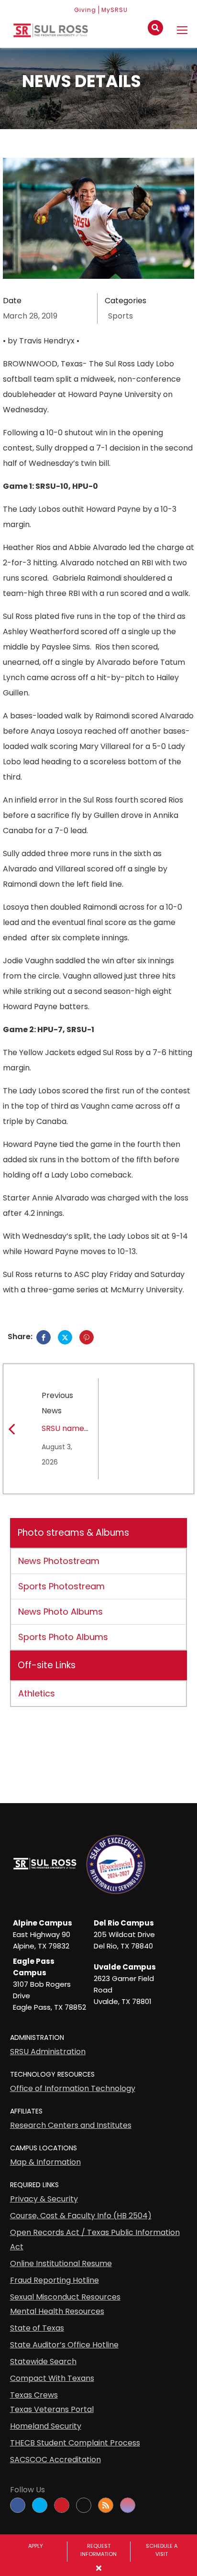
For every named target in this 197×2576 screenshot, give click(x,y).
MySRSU (115, 10)
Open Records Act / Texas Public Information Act (95, 2240)
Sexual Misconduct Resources (65, 2297)
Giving (85, 10)
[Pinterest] (87, 1337)
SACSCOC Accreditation (55, 2460)
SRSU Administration (48, 2052)
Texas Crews (34, 2395)
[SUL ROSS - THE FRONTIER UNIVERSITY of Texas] (51, 34)
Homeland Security (46, 2426)
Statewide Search (43, 2361)
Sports (120, 316)
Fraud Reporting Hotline (55, 2280)
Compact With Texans (52, 2378)
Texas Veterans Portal (52, 2409)
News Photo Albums (60, 1612)
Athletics (37, 1693)
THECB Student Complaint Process (75, 2443)
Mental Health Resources (57, 2311)
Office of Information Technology (73, 2088)
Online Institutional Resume (61, 2263)
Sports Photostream (61, 1586)
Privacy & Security (44, 2199)
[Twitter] (65, 1337)
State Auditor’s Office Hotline (64, 2345)
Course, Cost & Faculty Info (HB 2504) (81, 2216)
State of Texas (37, 2328)
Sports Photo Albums (63, 1637)
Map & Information (45, 2162)
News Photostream (59, 1561)
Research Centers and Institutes (71, 2125)
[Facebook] (44, 1337)
